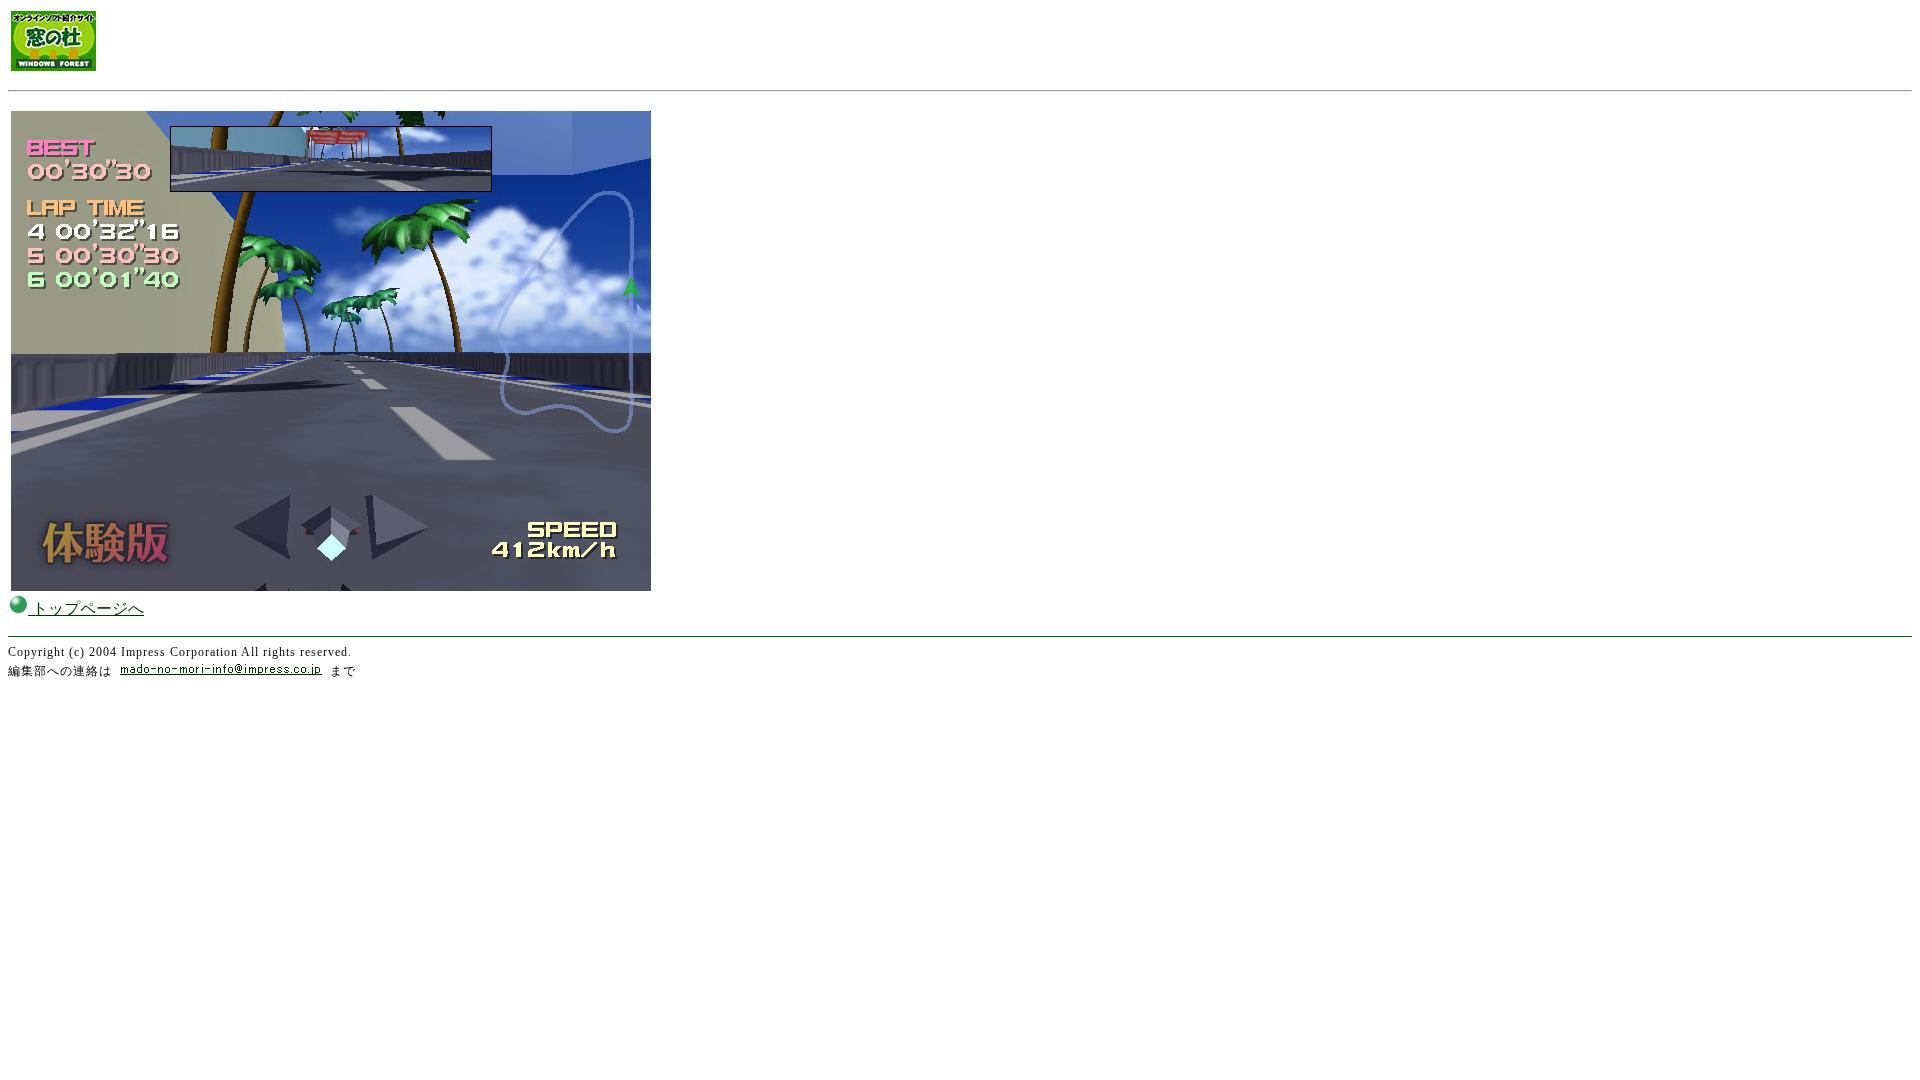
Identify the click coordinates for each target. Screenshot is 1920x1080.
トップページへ (86, 608)
